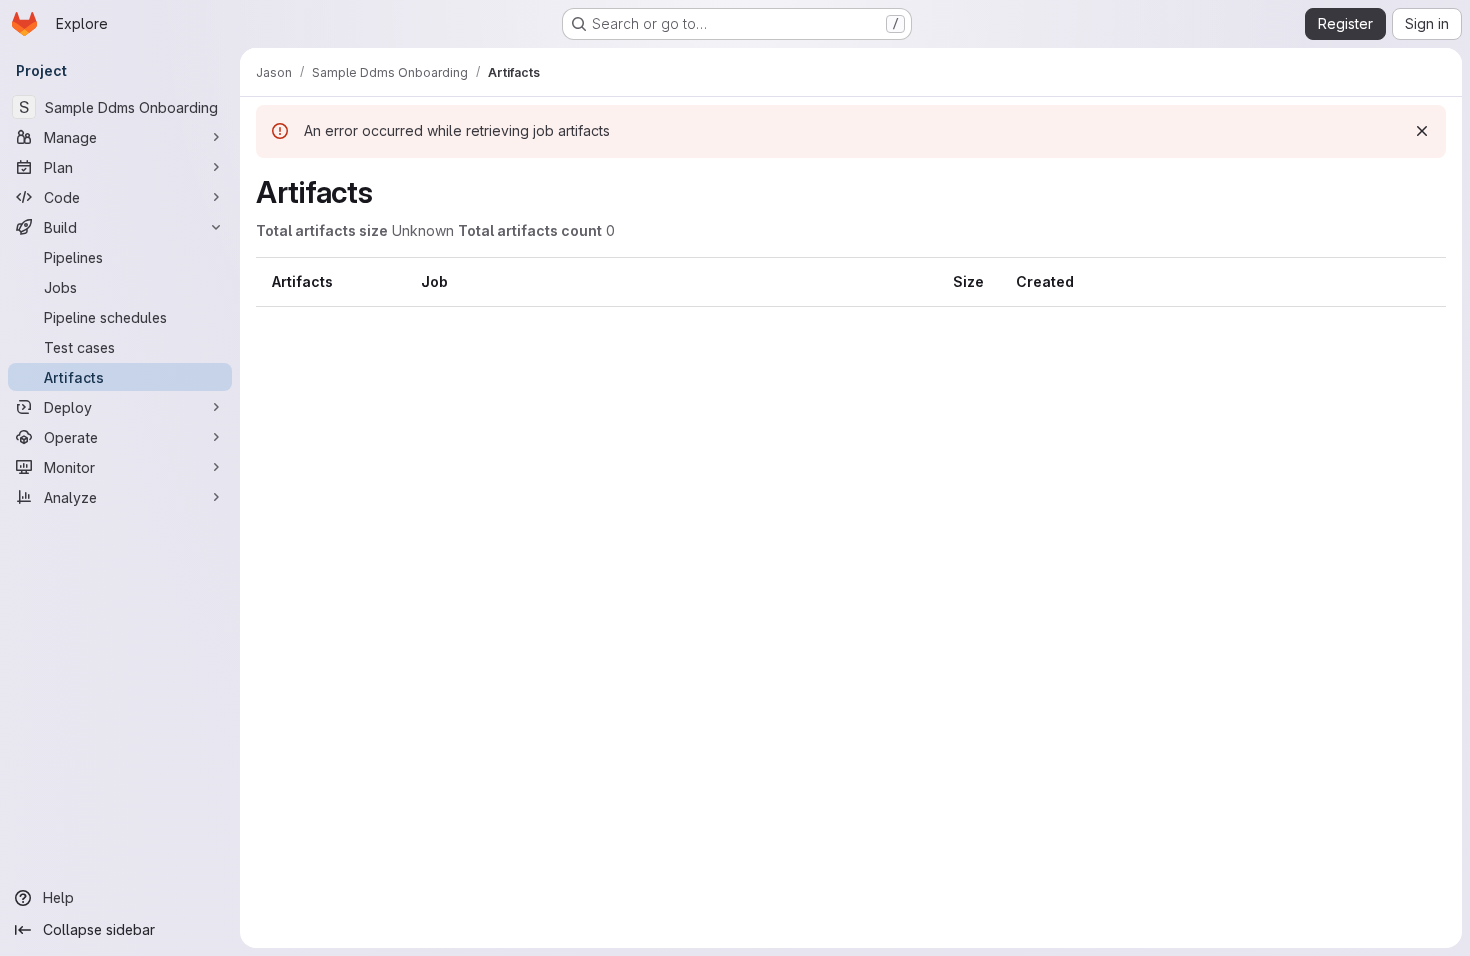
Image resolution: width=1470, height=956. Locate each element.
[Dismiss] (1422, 131)
